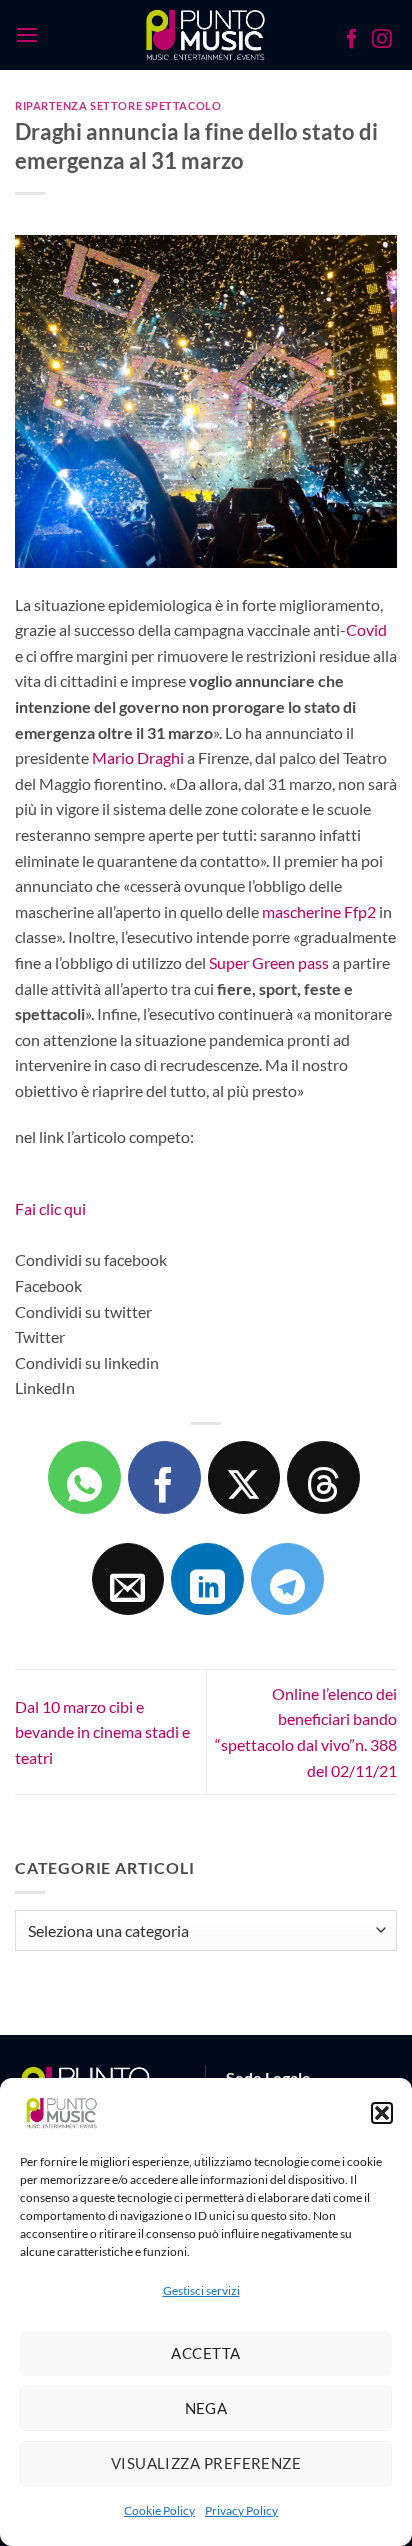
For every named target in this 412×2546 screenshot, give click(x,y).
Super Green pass (269, 962)
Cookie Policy (159, 2510)
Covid (366, 629)
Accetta (205, 2353)
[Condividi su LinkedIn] (207, 1579)
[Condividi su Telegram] (287, 1579)
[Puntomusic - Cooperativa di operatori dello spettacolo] (206, 35)
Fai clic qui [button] (50, 1208)
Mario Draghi (138, 757)
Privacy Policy (241, 2510)
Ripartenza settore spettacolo (118, 105)
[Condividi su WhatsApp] (84, 1477)
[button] (382, 2113)
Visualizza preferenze (206, 2463)
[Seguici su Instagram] (382, 41)
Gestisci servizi (201, 2290)
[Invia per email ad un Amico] (128, 1579)
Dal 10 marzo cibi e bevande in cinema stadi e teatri (102, 1732)
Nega (206, 2408)
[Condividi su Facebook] (164, 1477)
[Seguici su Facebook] (352, 41)
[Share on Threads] (323, 1477)
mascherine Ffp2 (319, 911)
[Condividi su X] (244, 1477)
